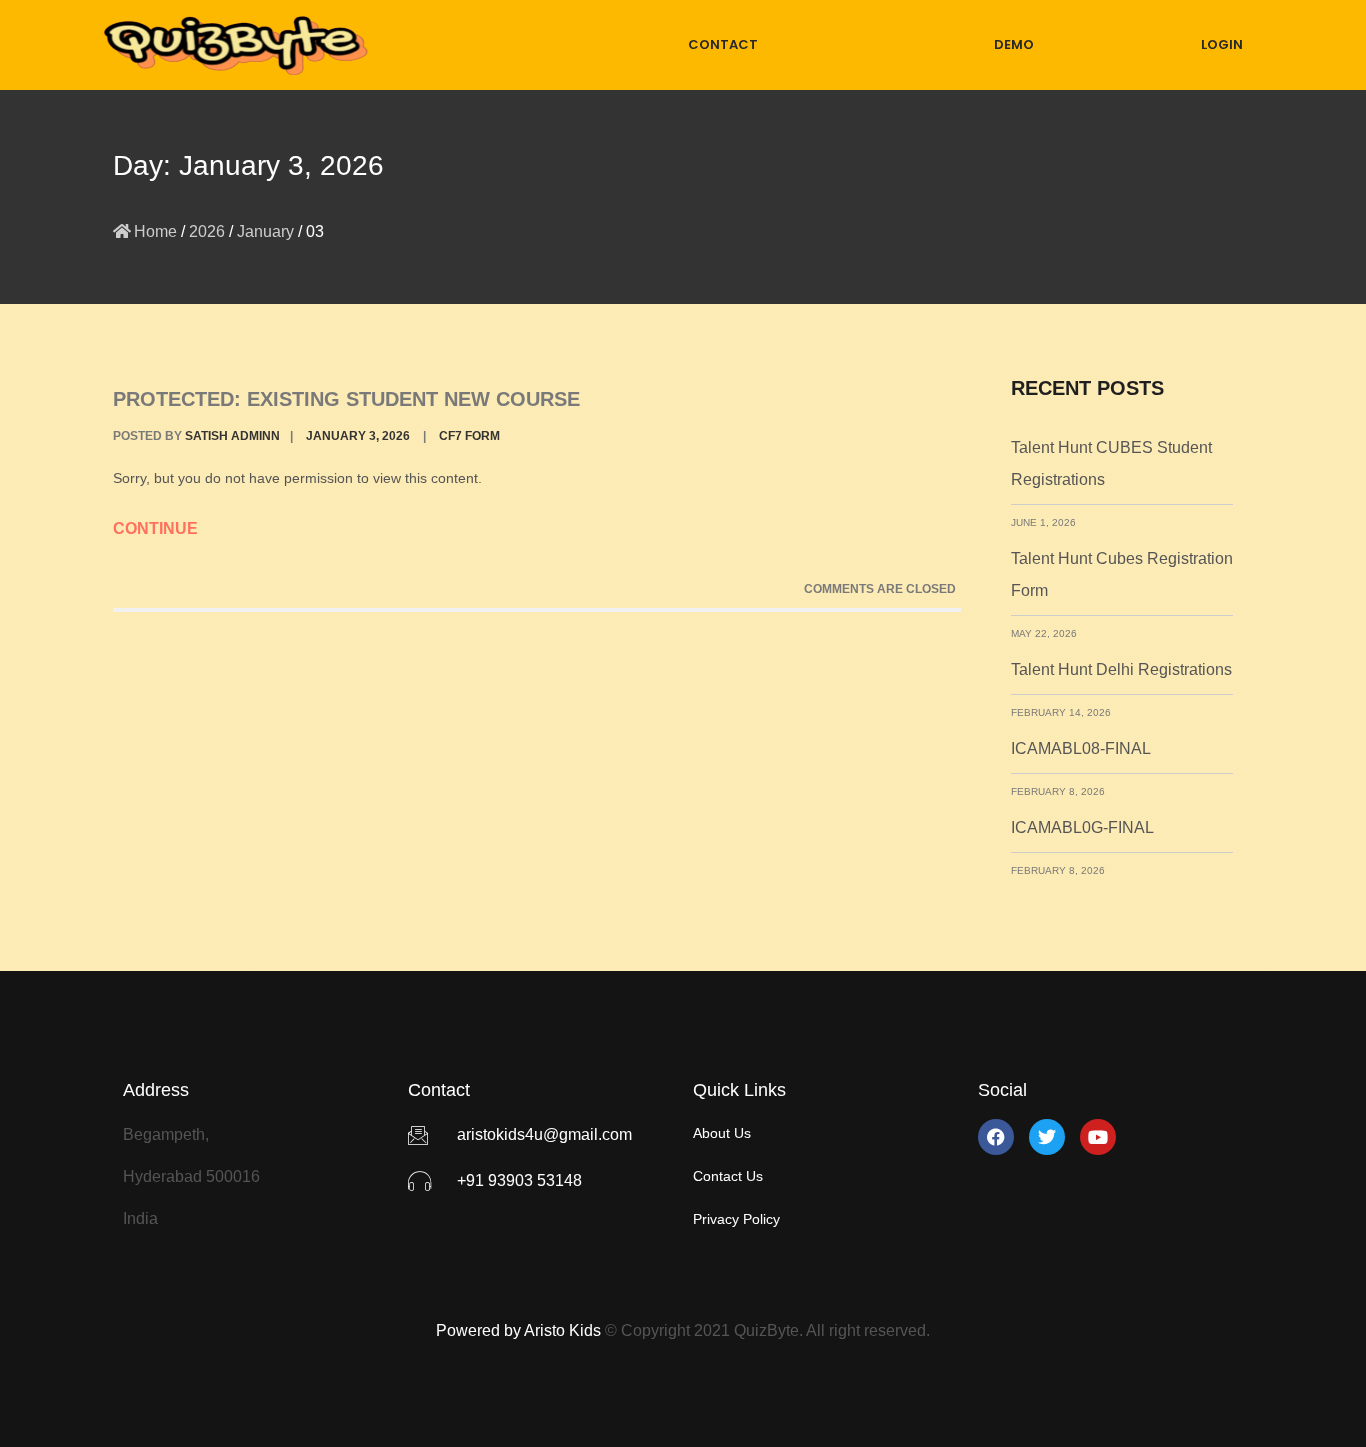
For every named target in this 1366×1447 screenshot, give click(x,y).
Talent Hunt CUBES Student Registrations (1111, 463)
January (265, 231)
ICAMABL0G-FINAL (1082, 827)
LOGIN (1222, 44)
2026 (207, 231)
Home (155, 231)
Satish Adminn (232, 436)
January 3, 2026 (358, 436)
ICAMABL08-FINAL (1081, 748)
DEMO (1014, 44)
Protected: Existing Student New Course (346, 399)
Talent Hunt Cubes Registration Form (1122, 574)
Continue (157, 528)
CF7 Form (469, 436)
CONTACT (723, 44)
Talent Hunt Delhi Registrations (1121, 669)
